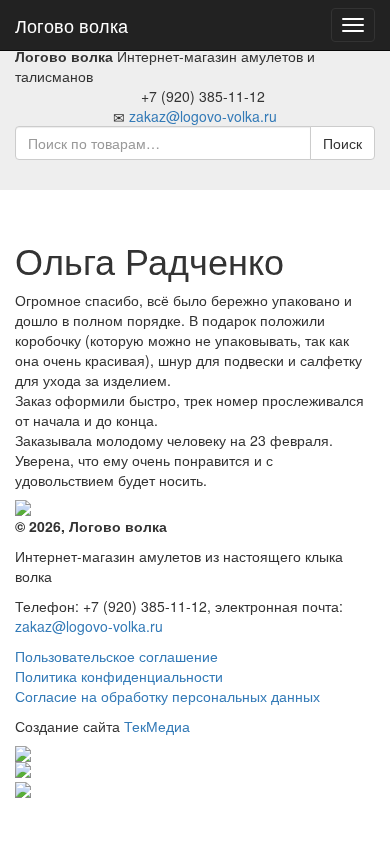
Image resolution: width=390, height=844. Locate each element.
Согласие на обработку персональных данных (167, 696)
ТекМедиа (157, 726)
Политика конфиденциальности (119, 676)
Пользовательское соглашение (116, 656)
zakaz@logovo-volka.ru (203, 116)
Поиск (342, 143)
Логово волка (71, 25)
